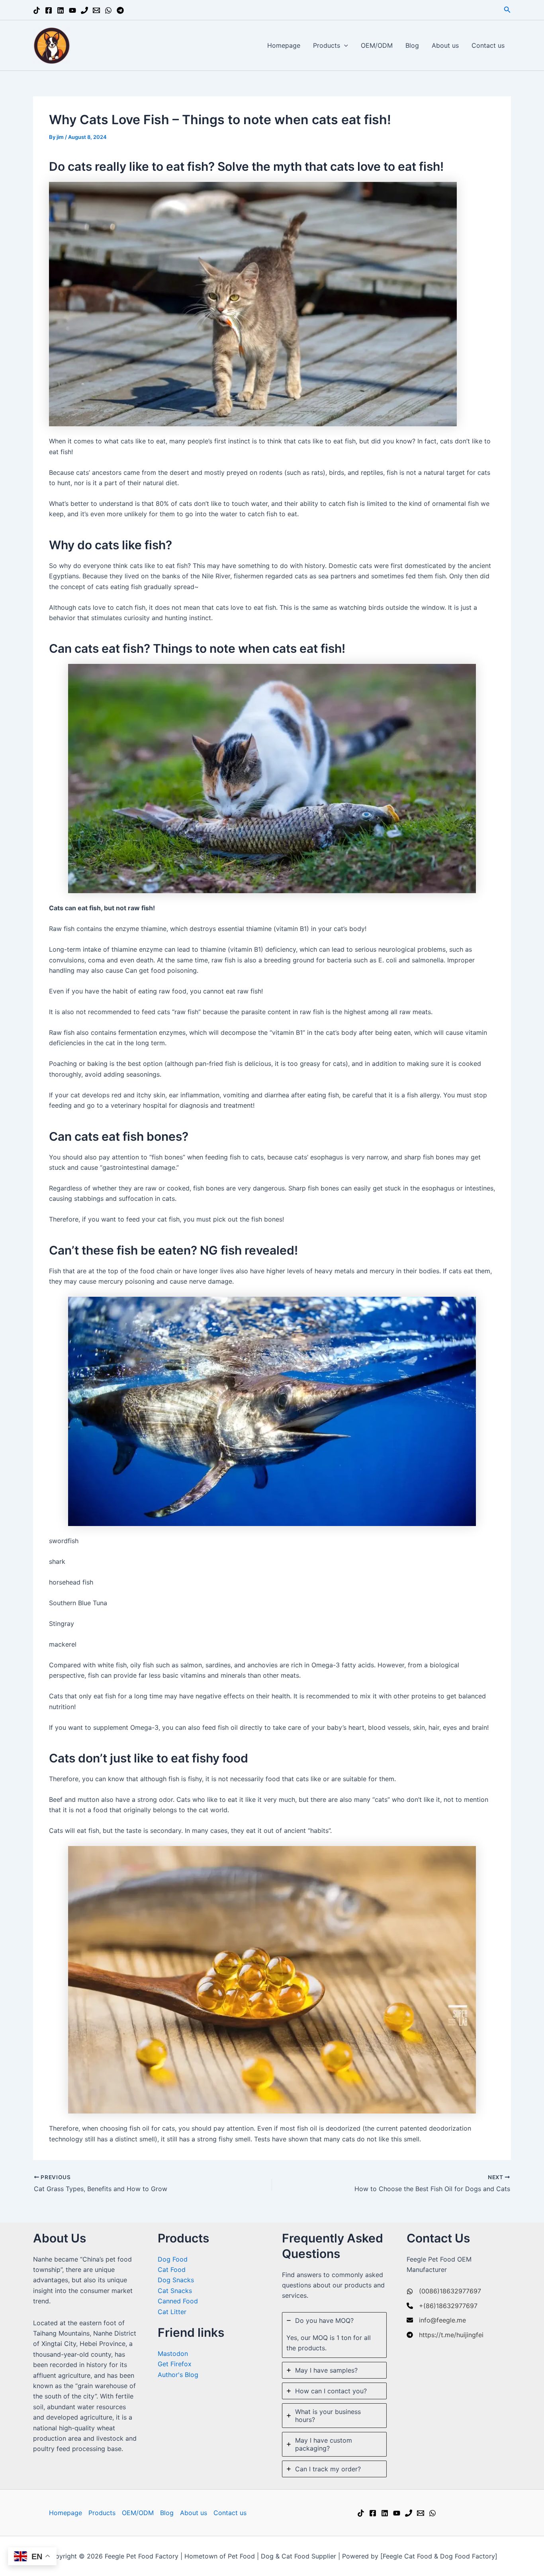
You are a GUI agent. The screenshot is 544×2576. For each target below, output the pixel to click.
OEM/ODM (377, 45)
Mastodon (173, 2354)
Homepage (284, 45)
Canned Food (178, 2301)
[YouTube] (72, 10)
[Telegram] (120, 10)
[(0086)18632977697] (444, 2291)
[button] (507, 10)
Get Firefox (175, 2364)
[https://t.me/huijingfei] (445, 2335)
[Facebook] (49, 10)
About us (445, 45)
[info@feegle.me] (436, 2320)
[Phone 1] (84, 10)
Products (327, 45)
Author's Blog (178, 2375)
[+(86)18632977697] (442, 2306)
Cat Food (172, 2270)
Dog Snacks (176, 2280)
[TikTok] (37, 10)
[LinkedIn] (61, 10)
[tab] (334, 2335)
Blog (412, 45)
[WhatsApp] (108, 10)
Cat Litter (172, 2312)
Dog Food (173, 2259)
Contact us (488, 45)
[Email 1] (96, 10)
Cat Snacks (175, 2291)
